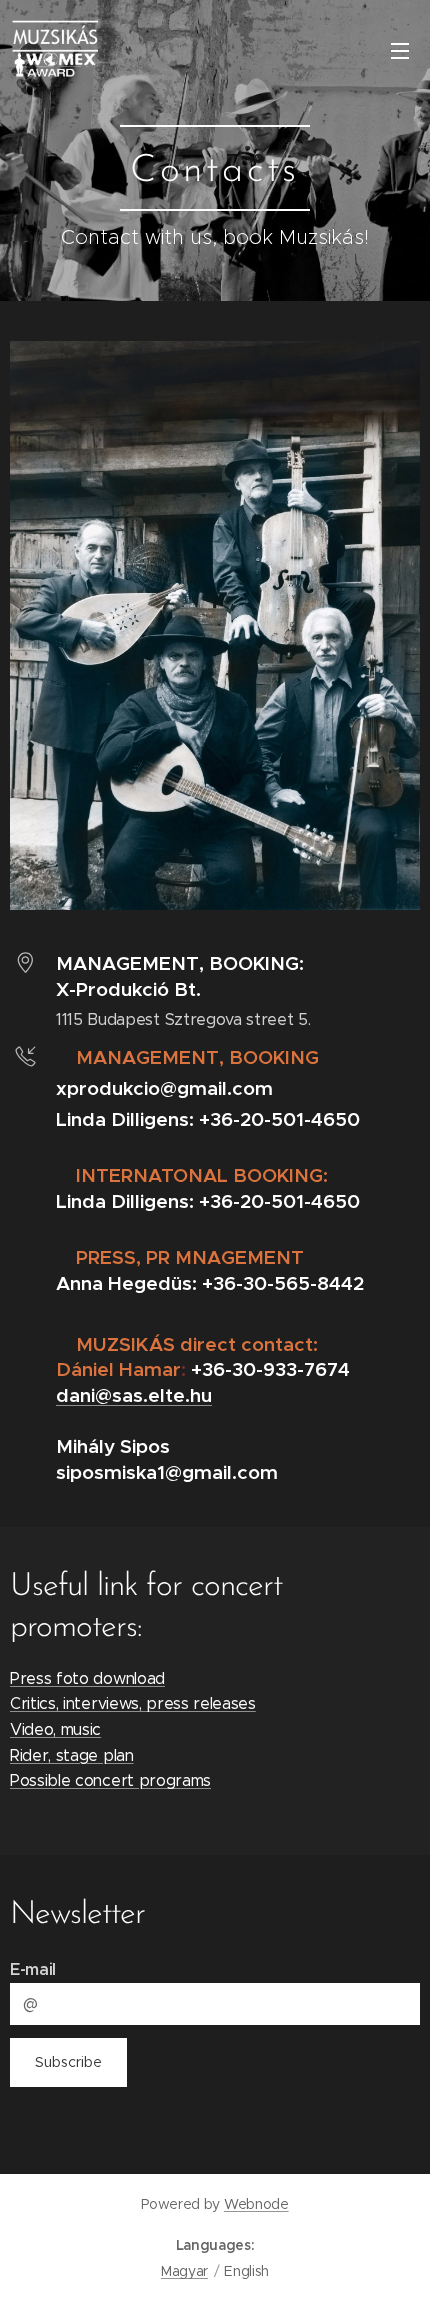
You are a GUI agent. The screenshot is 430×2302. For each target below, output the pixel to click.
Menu (400, 50)
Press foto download (87, 1678)
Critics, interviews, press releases (133, 1703)
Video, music (55, 1729)
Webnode (256, 2204)
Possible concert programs (110, 1780)
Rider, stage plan (72, 1755)
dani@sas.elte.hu (134, 1395)
